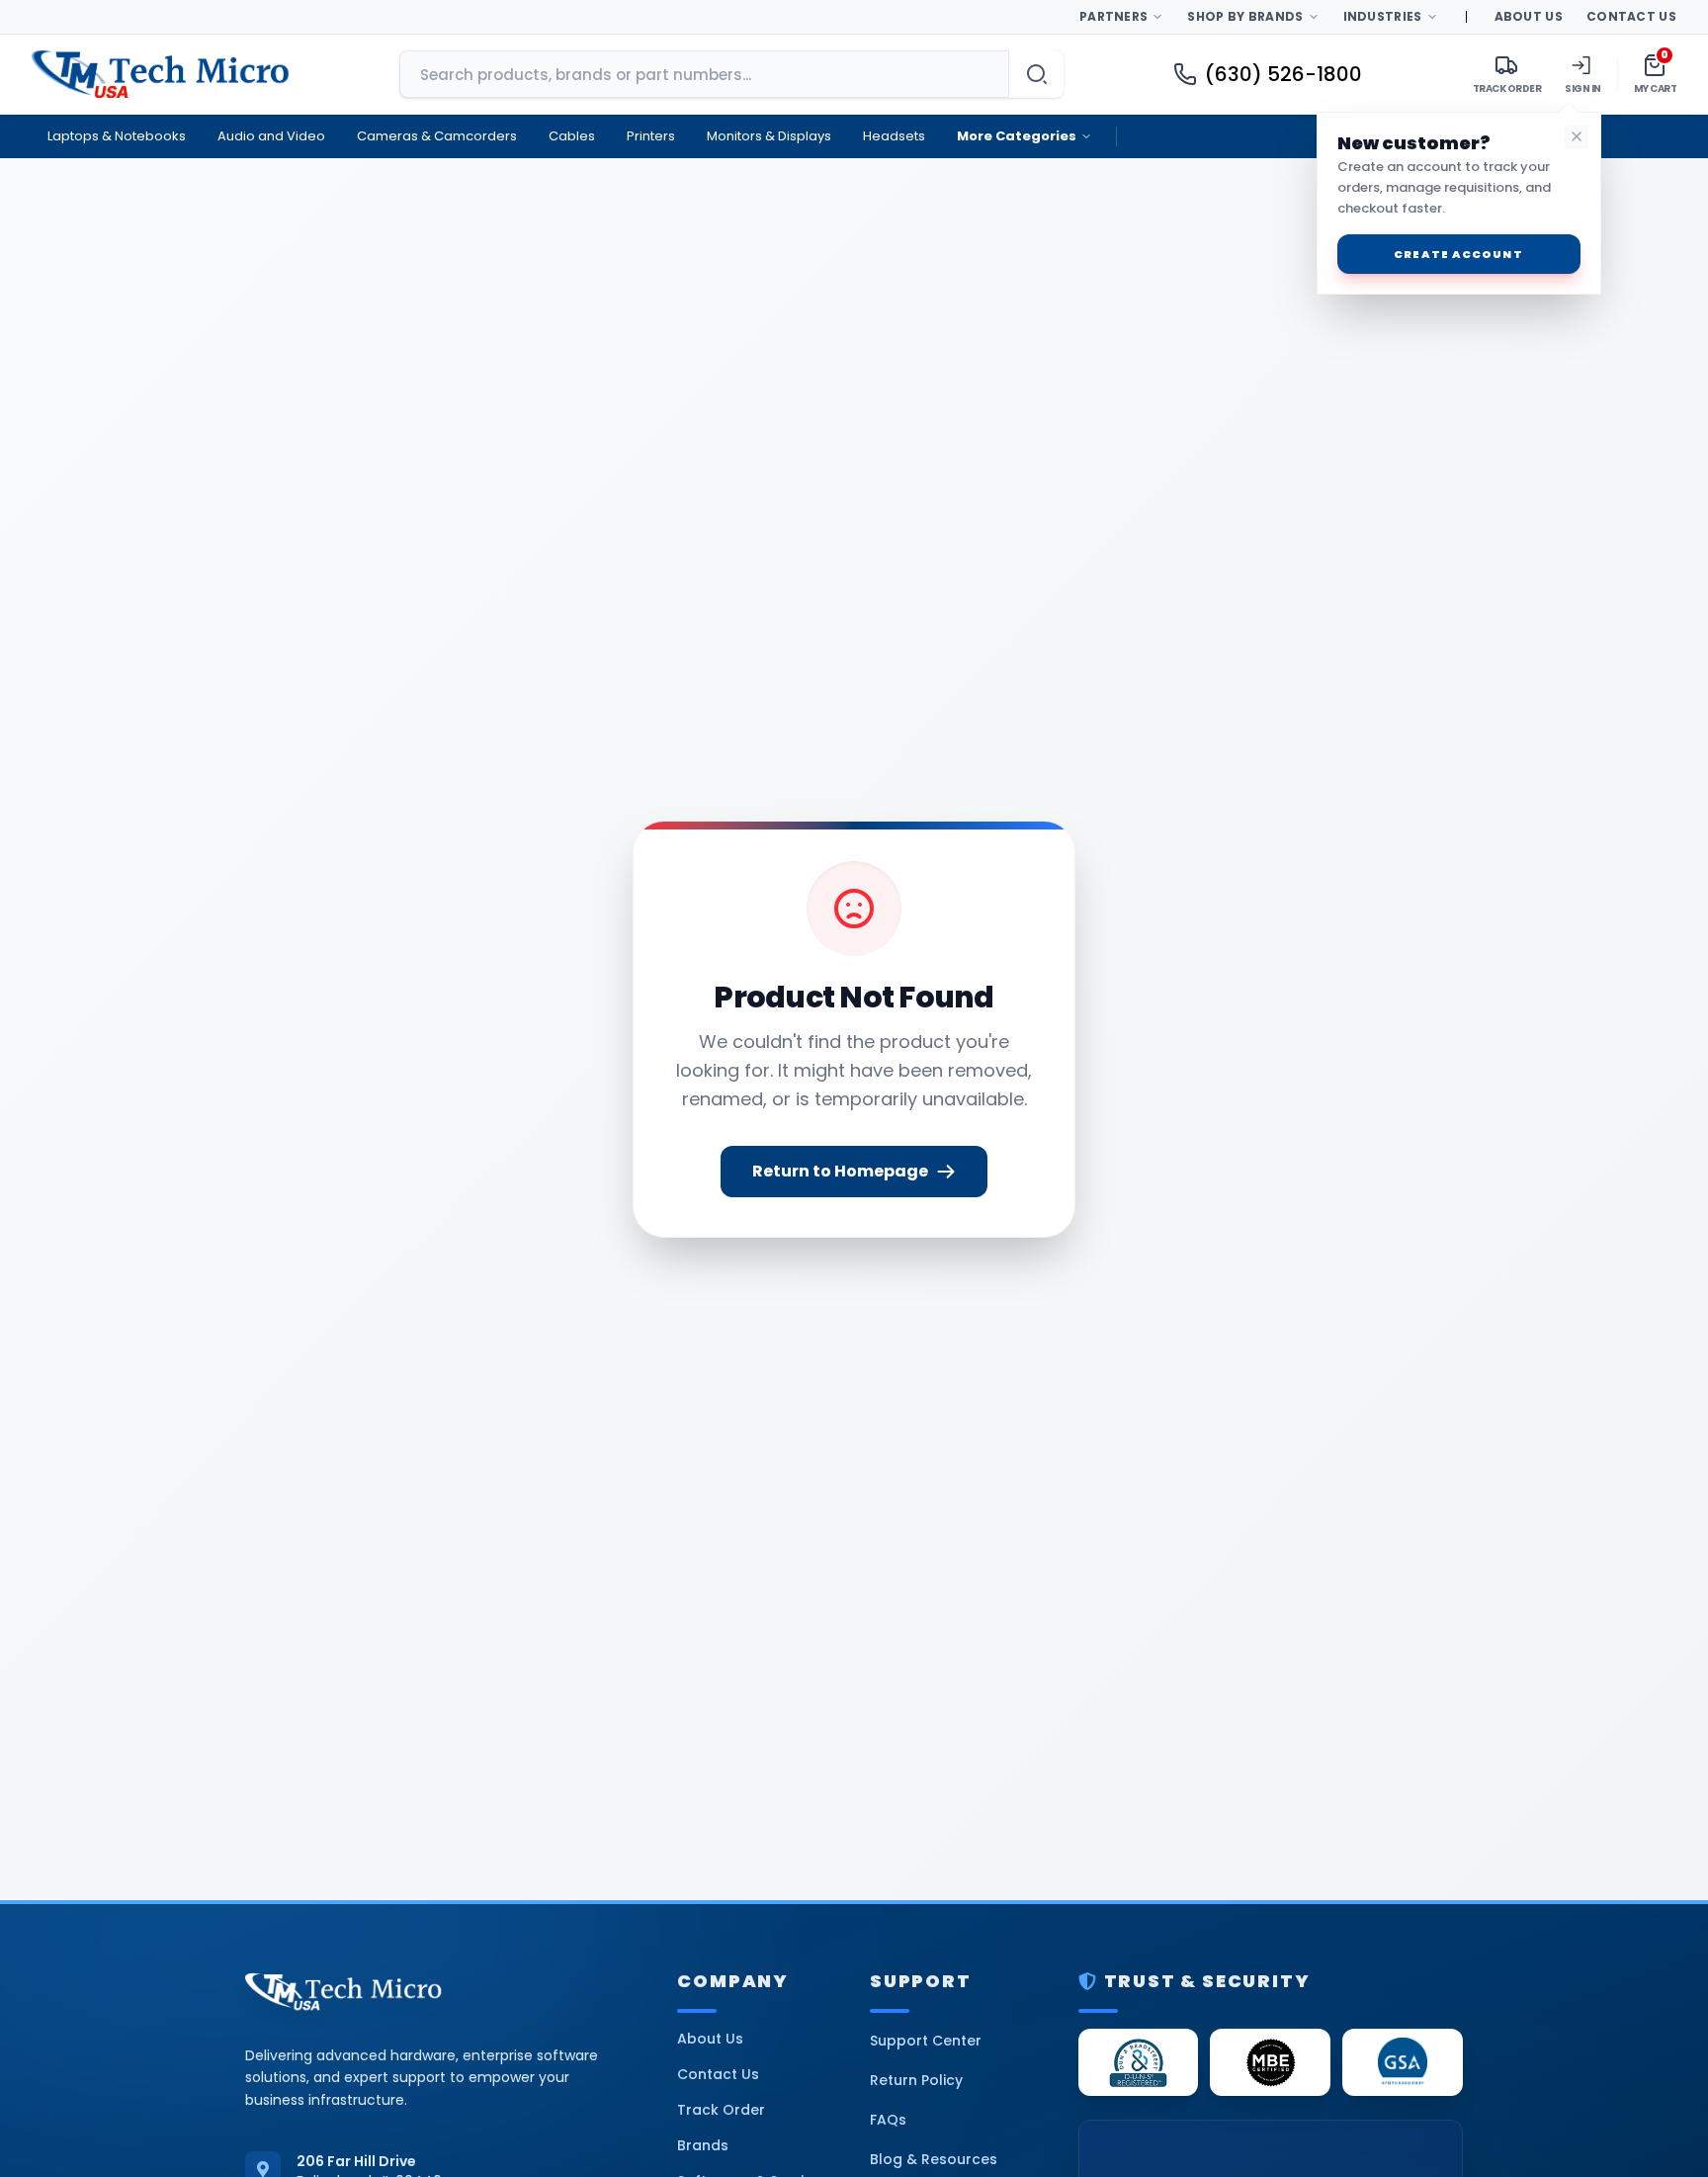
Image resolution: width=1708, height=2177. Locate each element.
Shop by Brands (1245, 16)
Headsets (894, 136)
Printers (651, 136)
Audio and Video (271, 136)
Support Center (926, 2041)
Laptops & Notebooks (117, 136)
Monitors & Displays (769, 136)
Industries (1383, 16)
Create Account (1458, 254)
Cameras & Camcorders (437, 136)
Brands (703, 2145)
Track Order (721, 2110)
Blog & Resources (934, 2159)
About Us (1529, 16)
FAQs (888, 2120)
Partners (1113, 16)
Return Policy (916, 2080)
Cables (572, 136)
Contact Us (1631, 16)
